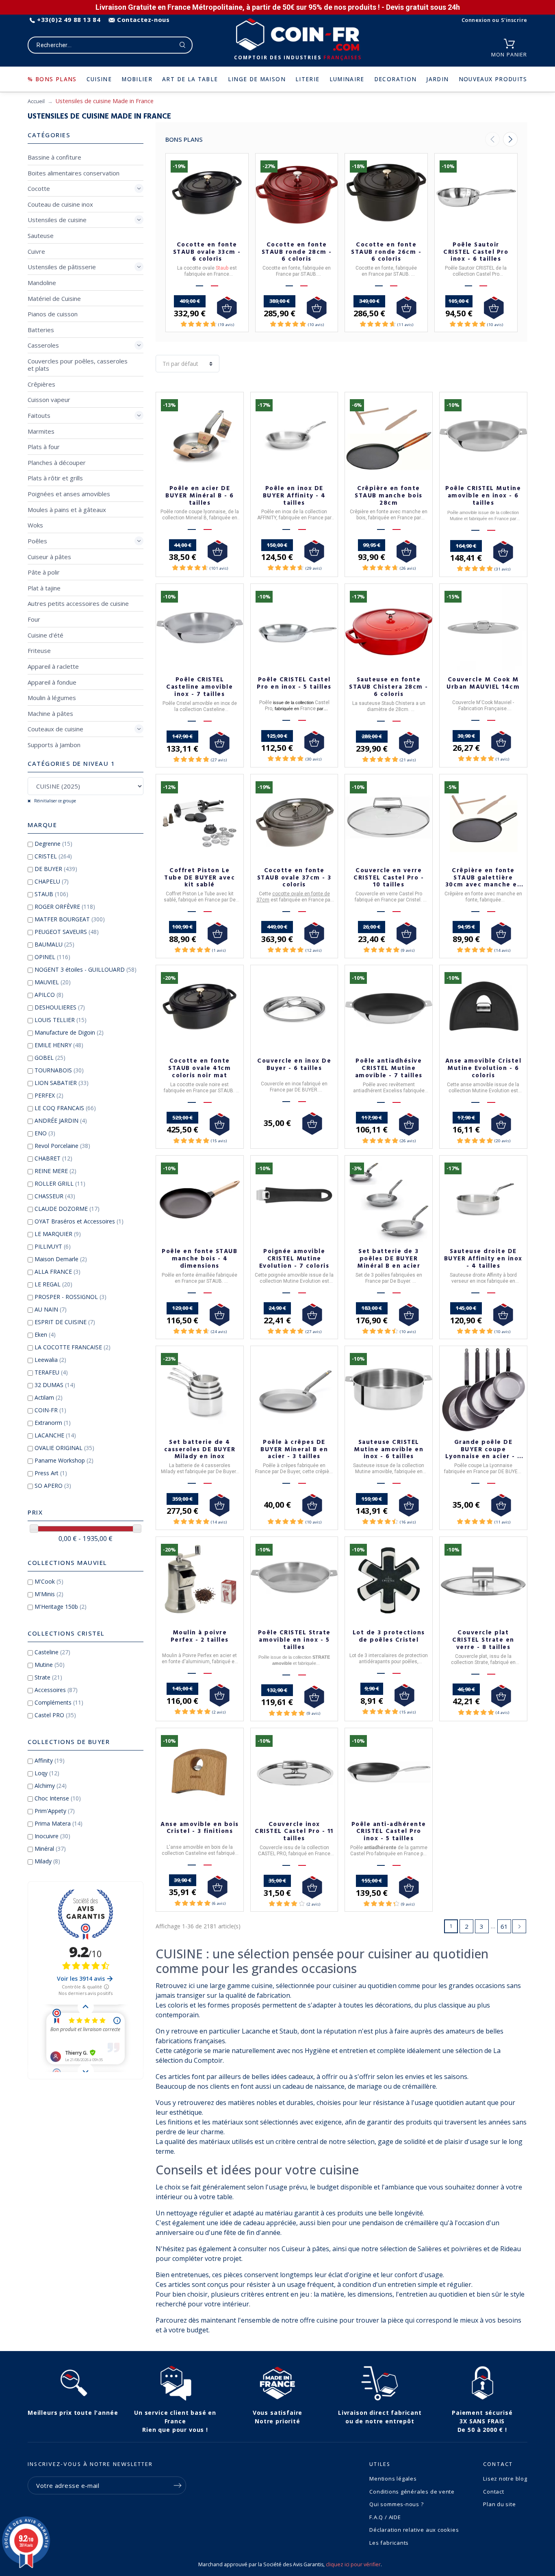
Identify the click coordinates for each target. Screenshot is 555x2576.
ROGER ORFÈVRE (65, 907)
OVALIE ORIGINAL (64, 1448)
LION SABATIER (62, 1083)
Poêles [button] (37, 541)
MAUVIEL (53, 982)
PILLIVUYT (53, 1246)
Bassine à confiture (54, 157)
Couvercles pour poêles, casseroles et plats (78, 365)
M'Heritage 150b (61, 1607)
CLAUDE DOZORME (67, 1209)
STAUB (51, 894)
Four (34, 619)
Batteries (41, 330)
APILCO (49, 995)
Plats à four (44, 447)
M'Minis (49, 1594)
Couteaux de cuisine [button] (55, 729)
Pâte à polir (44, 572)
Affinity (50, 1760)
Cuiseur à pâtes (49, 557)
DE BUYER (56, 869)
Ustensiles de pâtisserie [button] (62, 267)
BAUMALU (54, 944)
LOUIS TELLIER (61, 1020)
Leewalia (50, 1360)
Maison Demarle (61, 1259)
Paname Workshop (64, 1460)
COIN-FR (50, 1410)
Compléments (59, 1702)
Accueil (36, 101)
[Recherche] (183, 45)
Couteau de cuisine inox (60, 204)
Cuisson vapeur (49, 400)
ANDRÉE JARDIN (61, 1121)
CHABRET (53, 1158)
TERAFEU (51, 1372)
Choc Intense (58, 1798)
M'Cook (49, 1581)
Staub (222, 268)
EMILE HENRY (59, 1045)
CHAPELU (52, 881)
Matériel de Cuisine (54, 298)
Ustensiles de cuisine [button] (57, 220)
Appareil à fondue (52, 682)
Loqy (47, 1773)
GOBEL (50, 1058)
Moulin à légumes (52, 698)
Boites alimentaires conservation (74, 173)
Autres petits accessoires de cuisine (78, 603)
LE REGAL (53, 1284)
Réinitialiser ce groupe (54, 801)
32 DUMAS (55, 1385)
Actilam (49, 1397)
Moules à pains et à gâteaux (67, 510)
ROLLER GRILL (60, 1183)
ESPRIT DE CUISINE (65, 1322)
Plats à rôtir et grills (55, 478)
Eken (45, 1334)
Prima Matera (59, 1823)
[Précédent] (492, 139)
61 (504, 1926)
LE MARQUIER (58, 1234)
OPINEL (52, 957)
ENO (45, 1133)
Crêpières (41, 384)
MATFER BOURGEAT (70, 919)
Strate (48, 1677)
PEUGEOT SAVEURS (67, 932)
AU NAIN (51, 1309)
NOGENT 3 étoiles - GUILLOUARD (86, 969)
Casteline (52, 1652)
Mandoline (42, 283)
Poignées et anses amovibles (69, 494)
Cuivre (36, 251)
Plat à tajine (44, 588)
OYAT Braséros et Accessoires (79, 1221)
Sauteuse (41, 236)
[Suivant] (510, 139)
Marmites (41, 431)
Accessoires (56, 1690)
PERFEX (49, 1095)
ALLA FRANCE (57, 1272)
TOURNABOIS (59, 1070)
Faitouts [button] (39, 415)
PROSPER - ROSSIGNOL (70, 1297)
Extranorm (53, 1423)
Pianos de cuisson (53, 314)
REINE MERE (55, 1171)
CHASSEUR (55, 1196)
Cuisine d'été (46, 635)
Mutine (50, 1665)
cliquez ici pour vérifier (353, 2564)
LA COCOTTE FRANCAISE (73, 1347)
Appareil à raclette (53, 666)
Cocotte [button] (39, 188)
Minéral (50, 1849)
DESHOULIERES (60, 1007)
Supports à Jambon (54, 745)
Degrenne (53, 844)
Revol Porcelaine (62, 1146)
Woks (35, 525)
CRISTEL (53, 856)
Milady (47, 1861)
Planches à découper (57, 462)
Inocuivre (52, 1836)
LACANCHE (55, 1435)
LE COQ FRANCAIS (65, 1108)
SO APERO (53, 1486)
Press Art (51, 1473)
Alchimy (51, 1786)
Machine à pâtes (50, 713)
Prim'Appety (55, 1811)
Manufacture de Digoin (69, 1032)
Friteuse (39, 650)
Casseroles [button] (43, 345)
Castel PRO (55, 1715)
